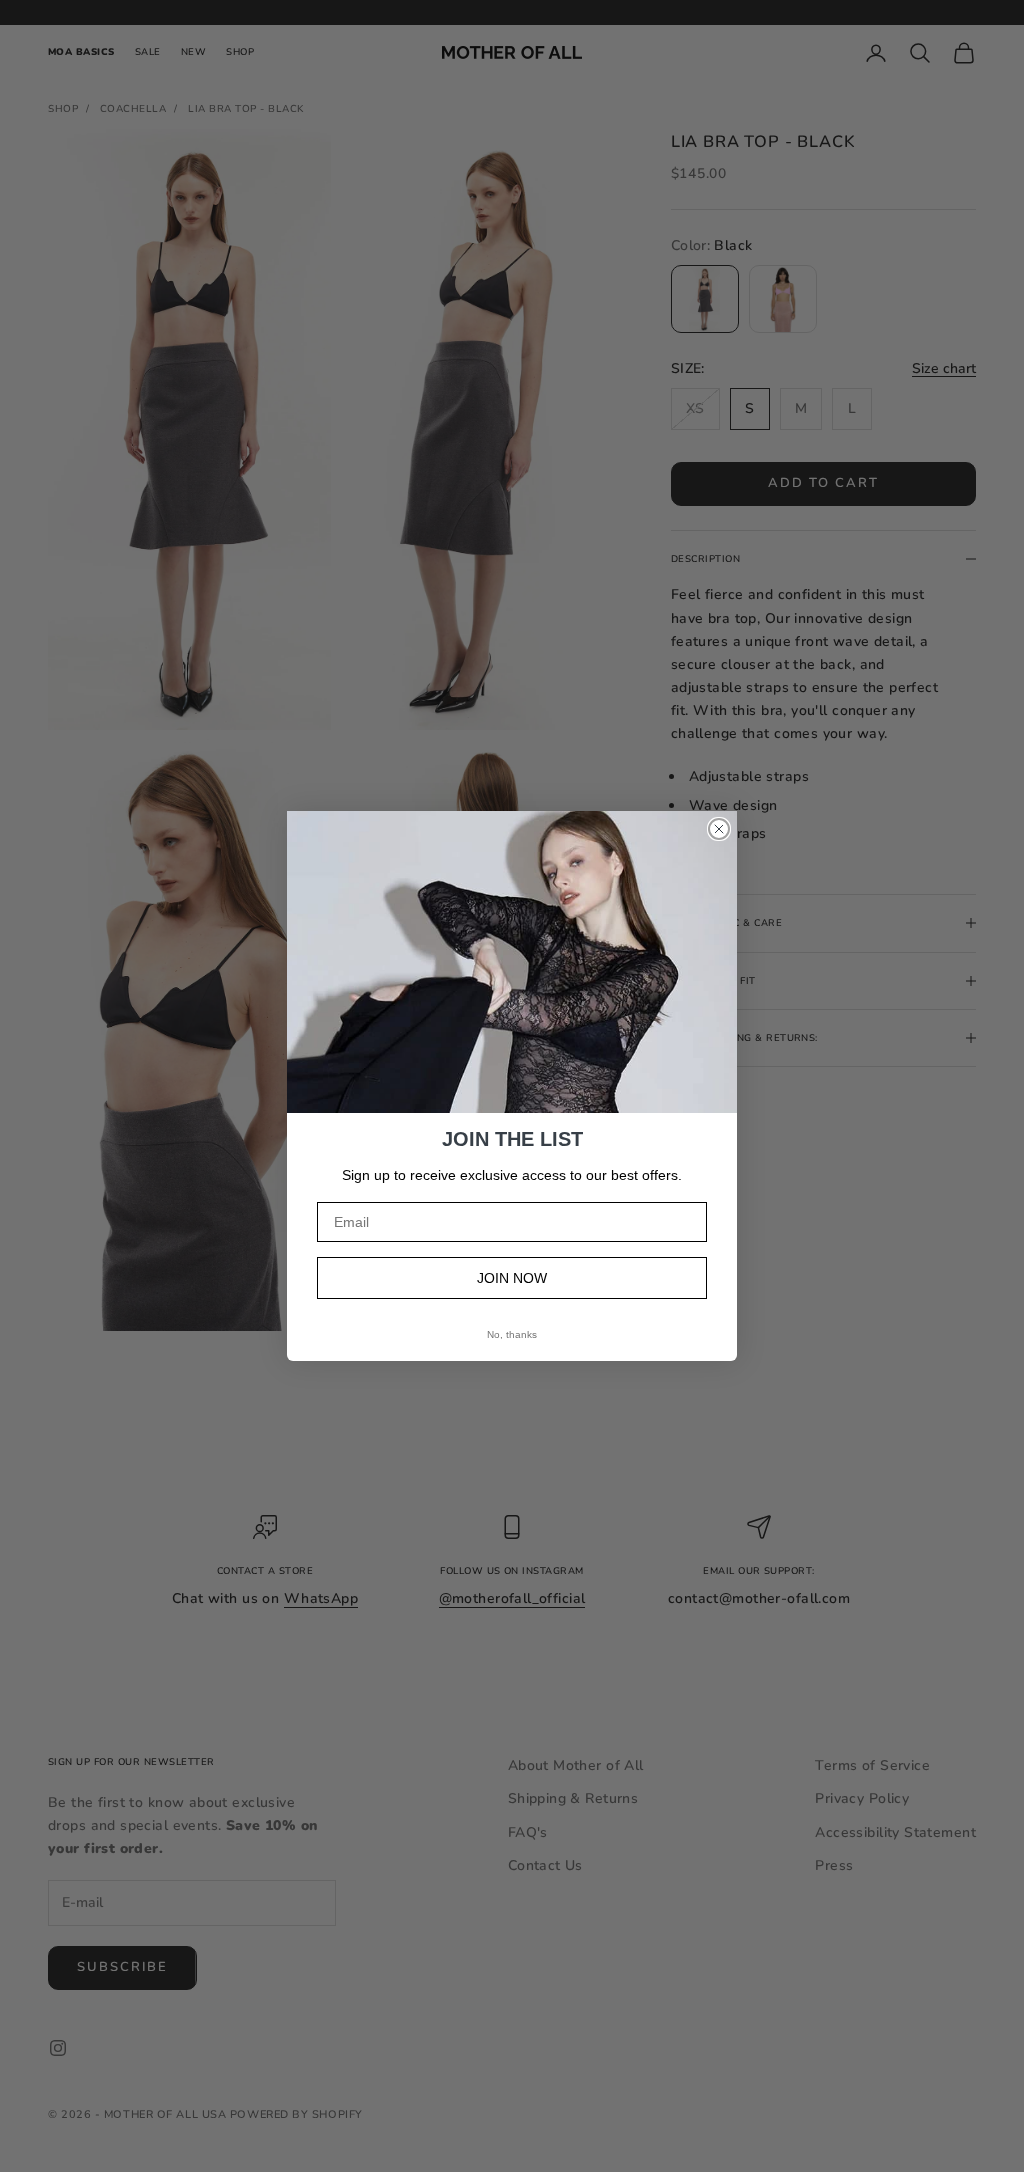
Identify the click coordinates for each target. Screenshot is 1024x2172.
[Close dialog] (719, 829)
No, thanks (512, 1334)
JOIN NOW (512, 1278)
